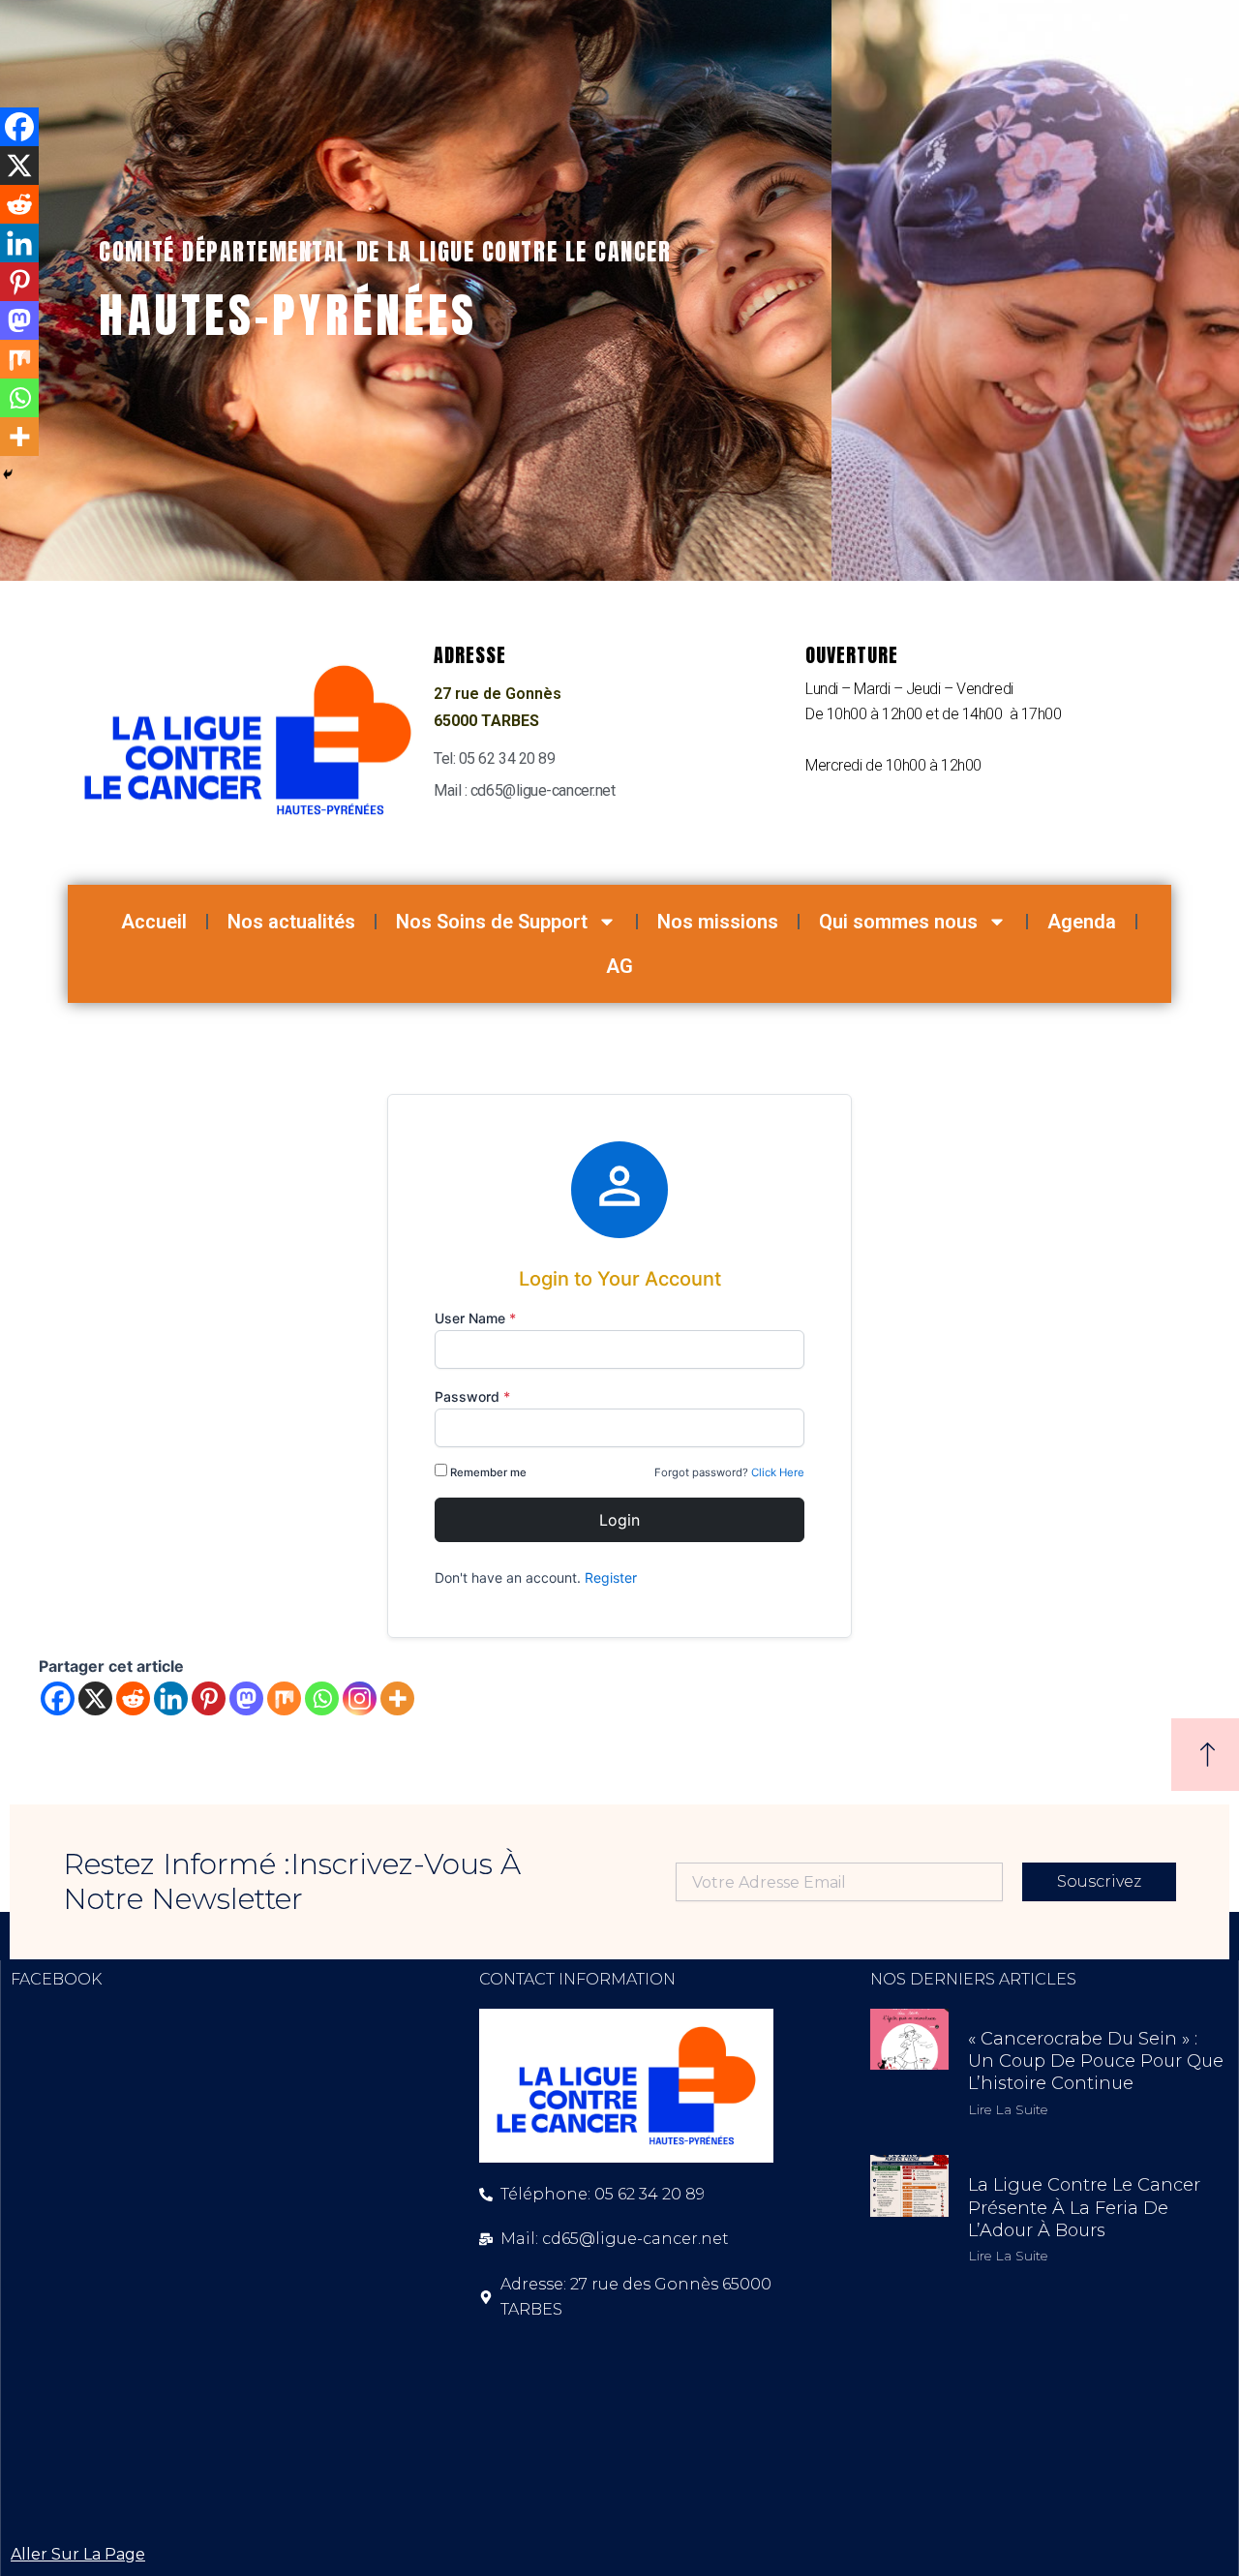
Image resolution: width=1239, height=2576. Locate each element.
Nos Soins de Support (492, 922)
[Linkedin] (171, 1698)
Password (472, 1396)
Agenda (1082, 922)
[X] (95, 1698)
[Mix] (284, 1698)
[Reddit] (133, 1698)
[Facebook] (58, 1698)
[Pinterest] (209, 1698)
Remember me (488, 1472)
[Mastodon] (246, 1698)
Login (619, 1520)
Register (611, 1577)
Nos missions (718, 922)
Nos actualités (291, 922)
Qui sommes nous (898, 922)
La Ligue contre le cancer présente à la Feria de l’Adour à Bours (1084, 2208)
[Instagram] (360, 1698)
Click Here (778, 1472)
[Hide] (8, 474)
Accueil (154, 922)
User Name (475, 1318)
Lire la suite (1008, 2109)
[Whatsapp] (322, 1698)
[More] (397, 1698)
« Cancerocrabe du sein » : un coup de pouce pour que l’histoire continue (1096, 2061)
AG (619, 966)
